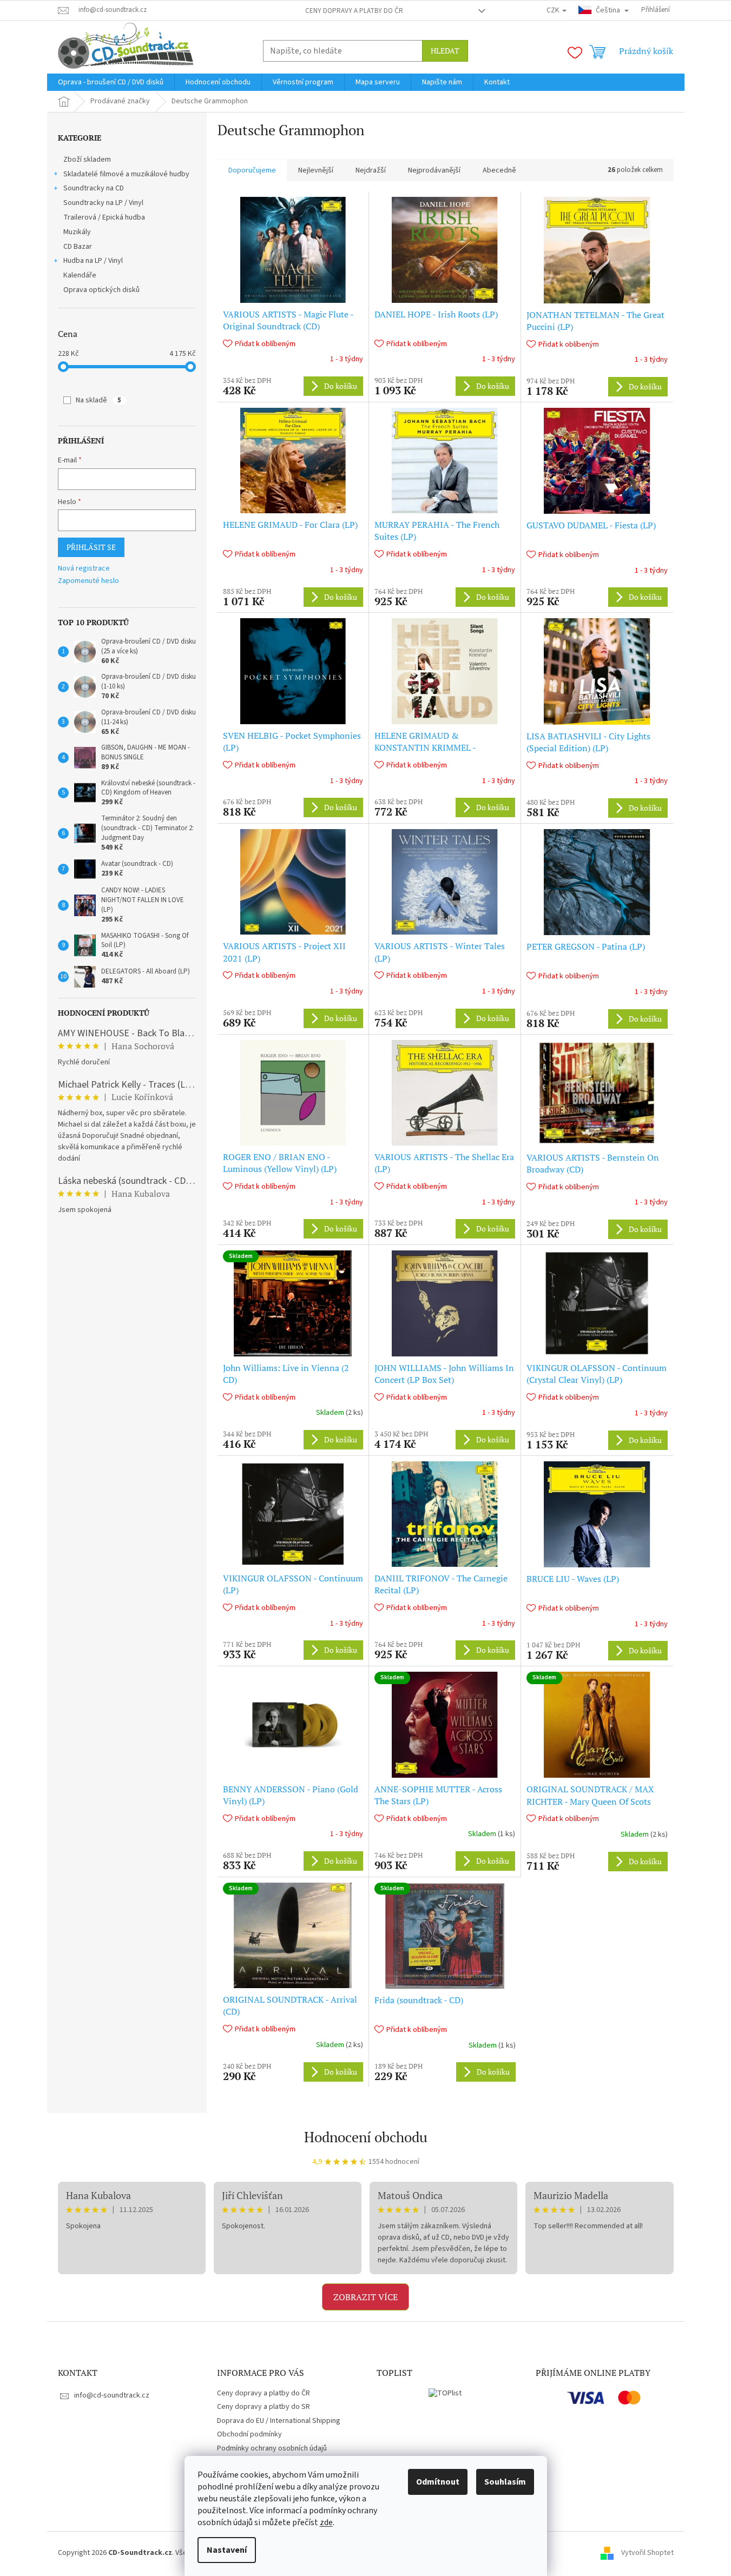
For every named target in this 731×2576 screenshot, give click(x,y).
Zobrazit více (366, 2297)
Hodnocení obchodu (366, 2137)
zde (326, 2522)
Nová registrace (84, 569)
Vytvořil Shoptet (647, 2553)
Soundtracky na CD (94, 188)
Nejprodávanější (434, 170)
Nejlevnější (316, 170)
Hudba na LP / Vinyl (93, 261)
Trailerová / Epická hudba (104, 217)
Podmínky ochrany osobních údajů (272, 2448)
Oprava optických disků (101, 290)
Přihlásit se (91, 547)
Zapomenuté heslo (88, 581)
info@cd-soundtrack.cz (112, 2395)
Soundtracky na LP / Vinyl (103, 203)
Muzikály (77, 232)
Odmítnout (438, 2482)
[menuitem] (111, 82)
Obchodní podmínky (249, 2434)
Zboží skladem (87, 160)
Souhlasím (505, 2482)
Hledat (445, 51)
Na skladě (98, 400)
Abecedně (499, 170)
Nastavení (227, 2550)
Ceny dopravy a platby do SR (264, 2407)
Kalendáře (80, 275)
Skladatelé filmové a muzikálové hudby (126, 174)
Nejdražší (371, 170)
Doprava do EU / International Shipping (279, 2421)
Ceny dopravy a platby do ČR (354, 11)
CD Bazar (78, 247)
